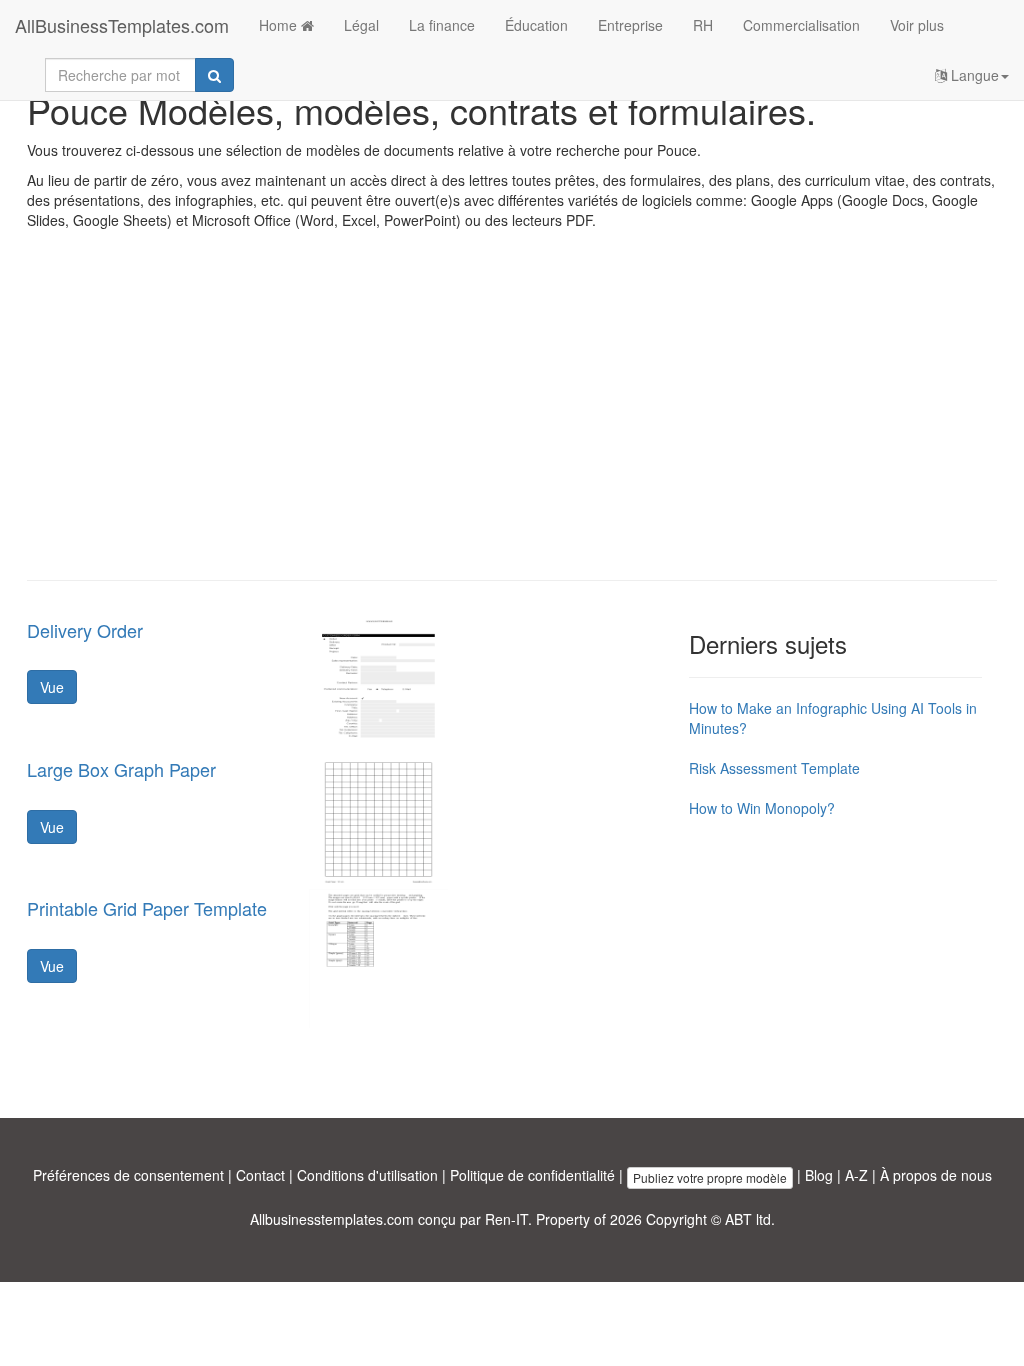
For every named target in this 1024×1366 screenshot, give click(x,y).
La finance (442, 25)
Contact (260, 1175)
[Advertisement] (512, 420)
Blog (819, 1175)
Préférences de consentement (128, 1175)
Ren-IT (506, 1219)
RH (703, 25)
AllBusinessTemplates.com (122, 25)
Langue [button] (973, 75)
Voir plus (917, 25)
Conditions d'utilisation (367, 1175)
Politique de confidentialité (532, 1175)
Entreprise (630, 25)
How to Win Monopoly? (762, 808)
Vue (52, 687)
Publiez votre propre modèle (710, 1177)
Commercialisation (801, 25)
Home (280, 25)
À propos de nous (936, 1175)
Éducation (536, 25)
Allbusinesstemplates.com (332, 1219)
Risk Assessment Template (774, 768)
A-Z (856, 1175)
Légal (361, 25)
